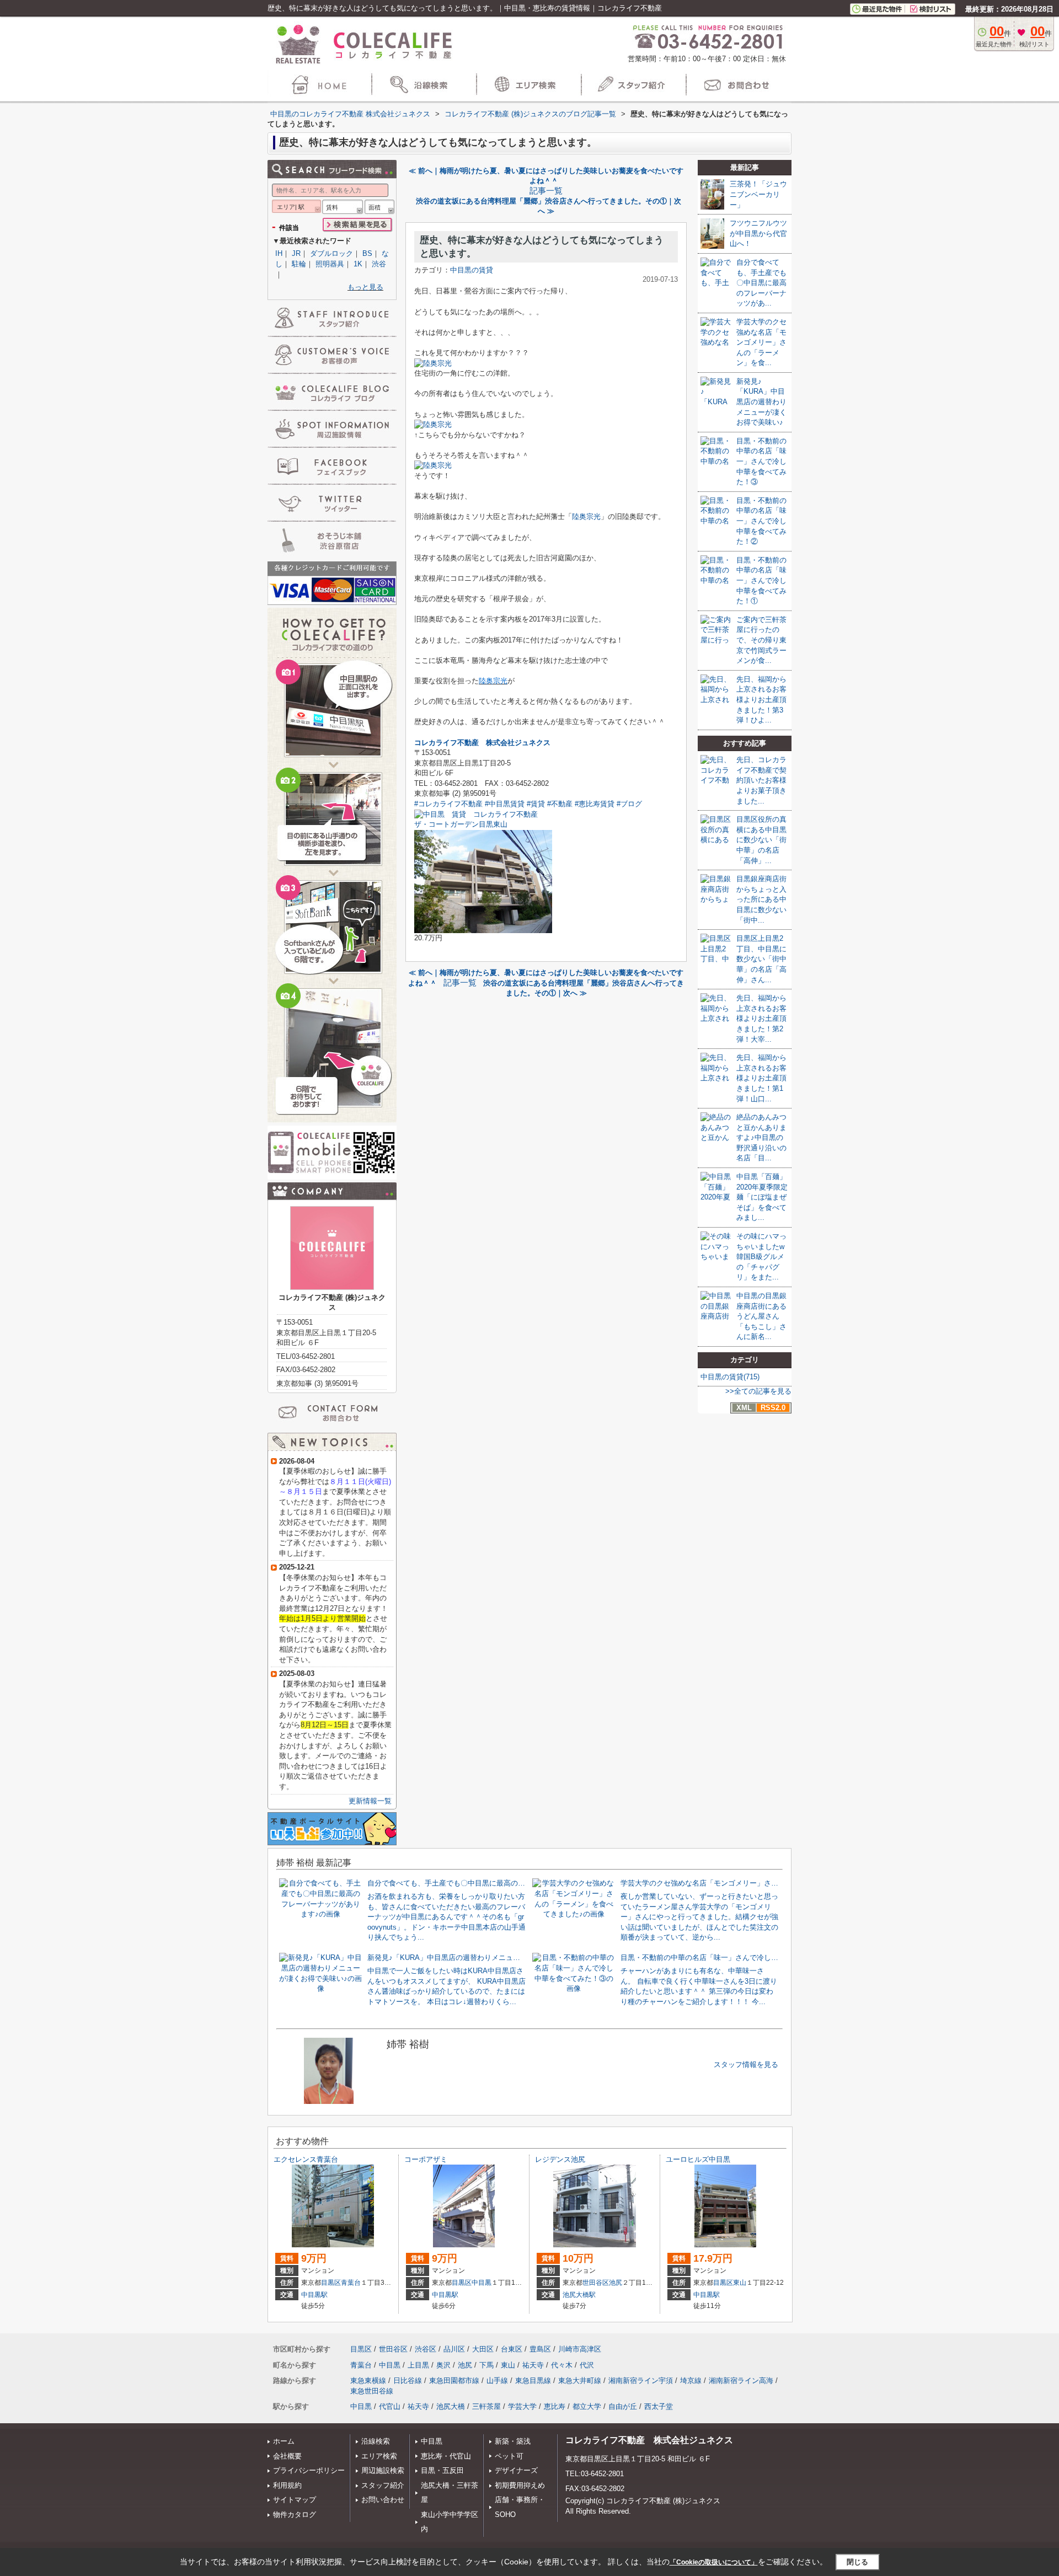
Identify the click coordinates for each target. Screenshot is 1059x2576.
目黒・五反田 (442, 2470)
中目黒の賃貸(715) (730, 1377)
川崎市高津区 (580, 2349)
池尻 (616, 2283)
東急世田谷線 (372, 2391)
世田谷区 (596, 2283)
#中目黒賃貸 (505, 804)
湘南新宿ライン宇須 (641, 2380)
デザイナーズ (516, 2470)
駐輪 (299, 264)
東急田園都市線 (454, 2380)
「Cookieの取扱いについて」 (714, 2562)
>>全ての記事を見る (758, 1391)
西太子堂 (659, 2406)
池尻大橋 (451, 2406)
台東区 (512, 2349)
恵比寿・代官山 (446, 2456)
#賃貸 (536, 804)
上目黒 (418, 2365)
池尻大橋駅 (579, 2295)
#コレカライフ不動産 (448, 804)
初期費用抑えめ (520, 2485)
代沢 (587, 2365)
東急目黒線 (533, 2380)
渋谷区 (426, 2349)
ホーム (284, 2441)
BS (367, 253)
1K (358, 264)
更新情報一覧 (370, 1801)
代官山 (390, 2406)
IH (279, 253)
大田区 (483, 2349)
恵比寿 (555, 2406)
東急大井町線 (580, 2380)
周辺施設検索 (383, 2470)
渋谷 (379, 264)
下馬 (486, 2365)
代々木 (562, 2365)
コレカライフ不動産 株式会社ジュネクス (649, 2440)
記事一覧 (546, 191)
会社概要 (287, 2456)
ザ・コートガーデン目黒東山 (461, 824)
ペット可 (509, 2456)
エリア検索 (379, 2456)
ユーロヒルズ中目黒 (698, 2159)
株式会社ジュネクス (518, 743)
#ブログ (629, 804)
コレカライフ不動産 (446, 743)
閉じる (857, 2562)
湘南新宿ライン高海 (741, 2380)
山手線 (497, 2380)
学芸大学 (522, 2406)
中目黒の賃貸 (472, 270)
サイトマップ (295, 2500)
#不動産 (560, 804)
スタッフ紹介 (383, 2485)
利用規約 (287, 2485)
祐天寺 (533, 2365)
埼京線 (691, 2380)
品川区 (454, 2349)
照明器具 (330, 264)
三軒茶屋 (486, 2406)
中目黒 (482, 2283)
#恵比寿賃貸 (595, 804)
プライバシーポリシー (309, 2470)
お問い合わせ (383, 2500)
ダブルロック (331, 253)
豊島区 (540, 2349)
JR (296, 253)
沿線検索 (376, 2441)
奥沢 (443, 2365)
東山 (740, 2283)
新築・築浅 (513, 2441)
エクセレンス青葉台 (306, 2159)
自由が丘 (623, 2406)
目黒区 (331, 2283)
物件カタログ (295, 2515)
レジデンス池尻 (560, 2159)
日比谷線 (408, 2380)
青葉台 (351, 2283)
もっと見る (365, 287)
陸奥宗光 (586, 516)
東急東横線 (368, 2380)
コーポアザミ (426, 2159)
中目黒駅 (314, 2295)
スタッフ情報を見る (746, 2064)
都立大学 (587, 2406)
